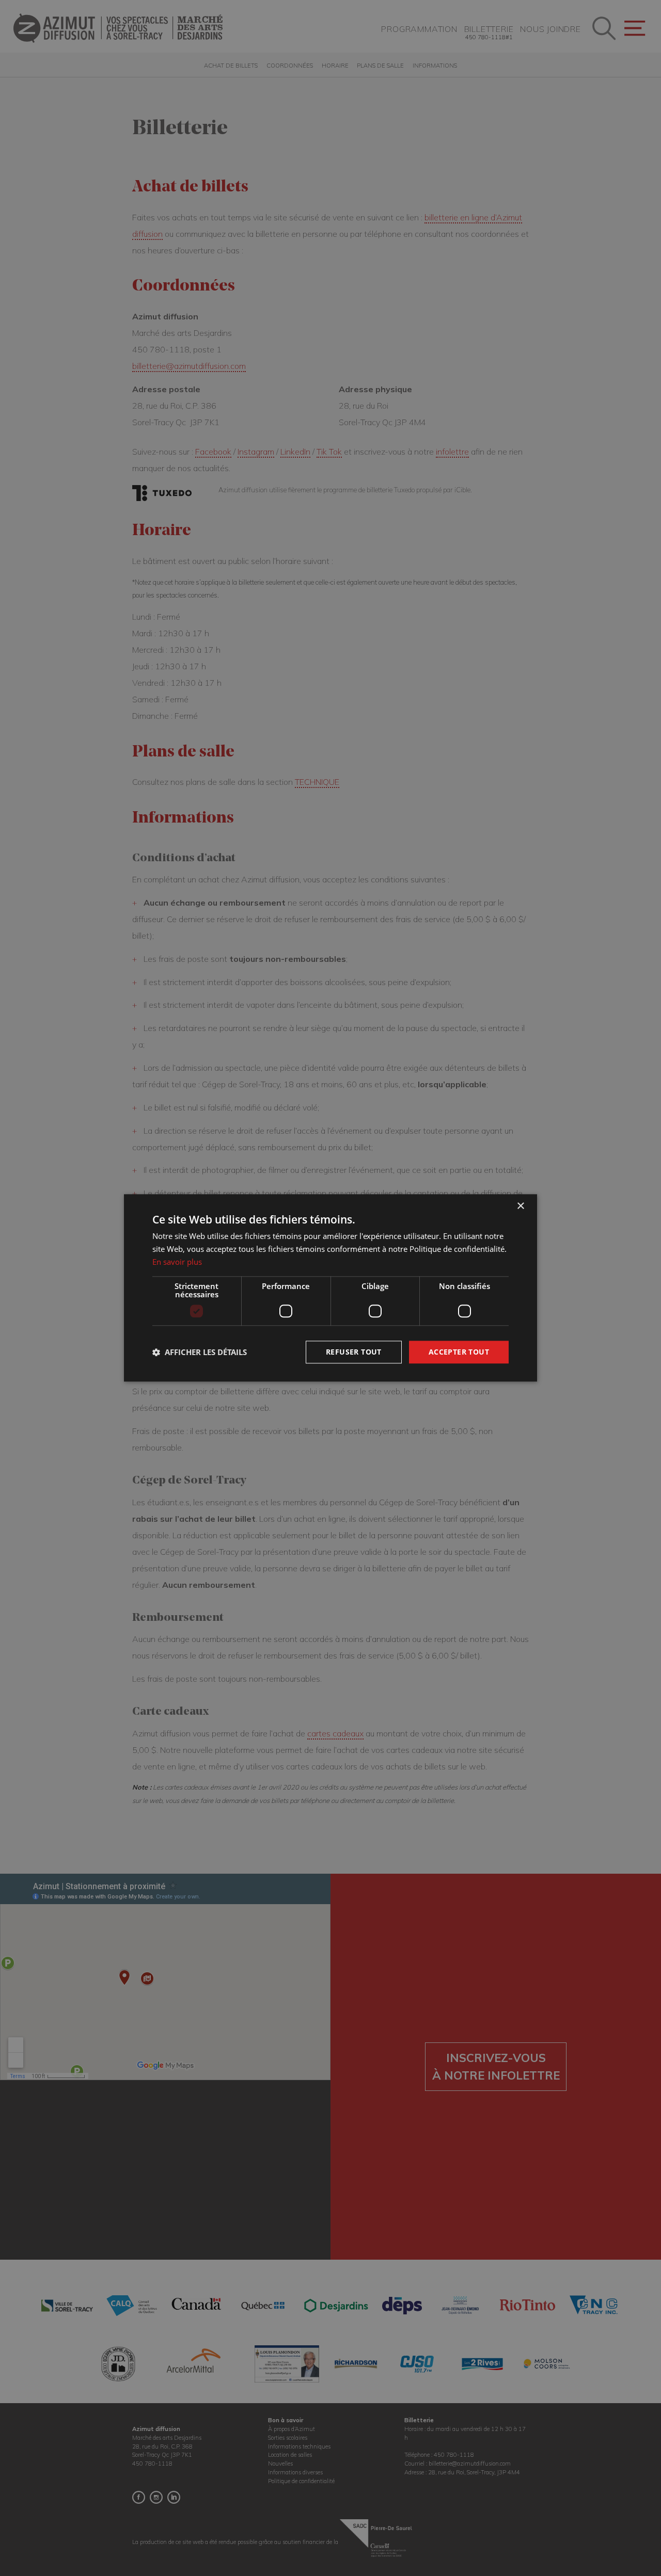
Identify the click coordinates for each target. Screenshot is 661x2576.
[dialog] (330, 1288)
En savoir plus (177, 1262)
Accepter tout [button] (459, 1352)
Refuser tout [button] (354, 1352)
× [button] (520, 1206)
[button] (200, 1352)
